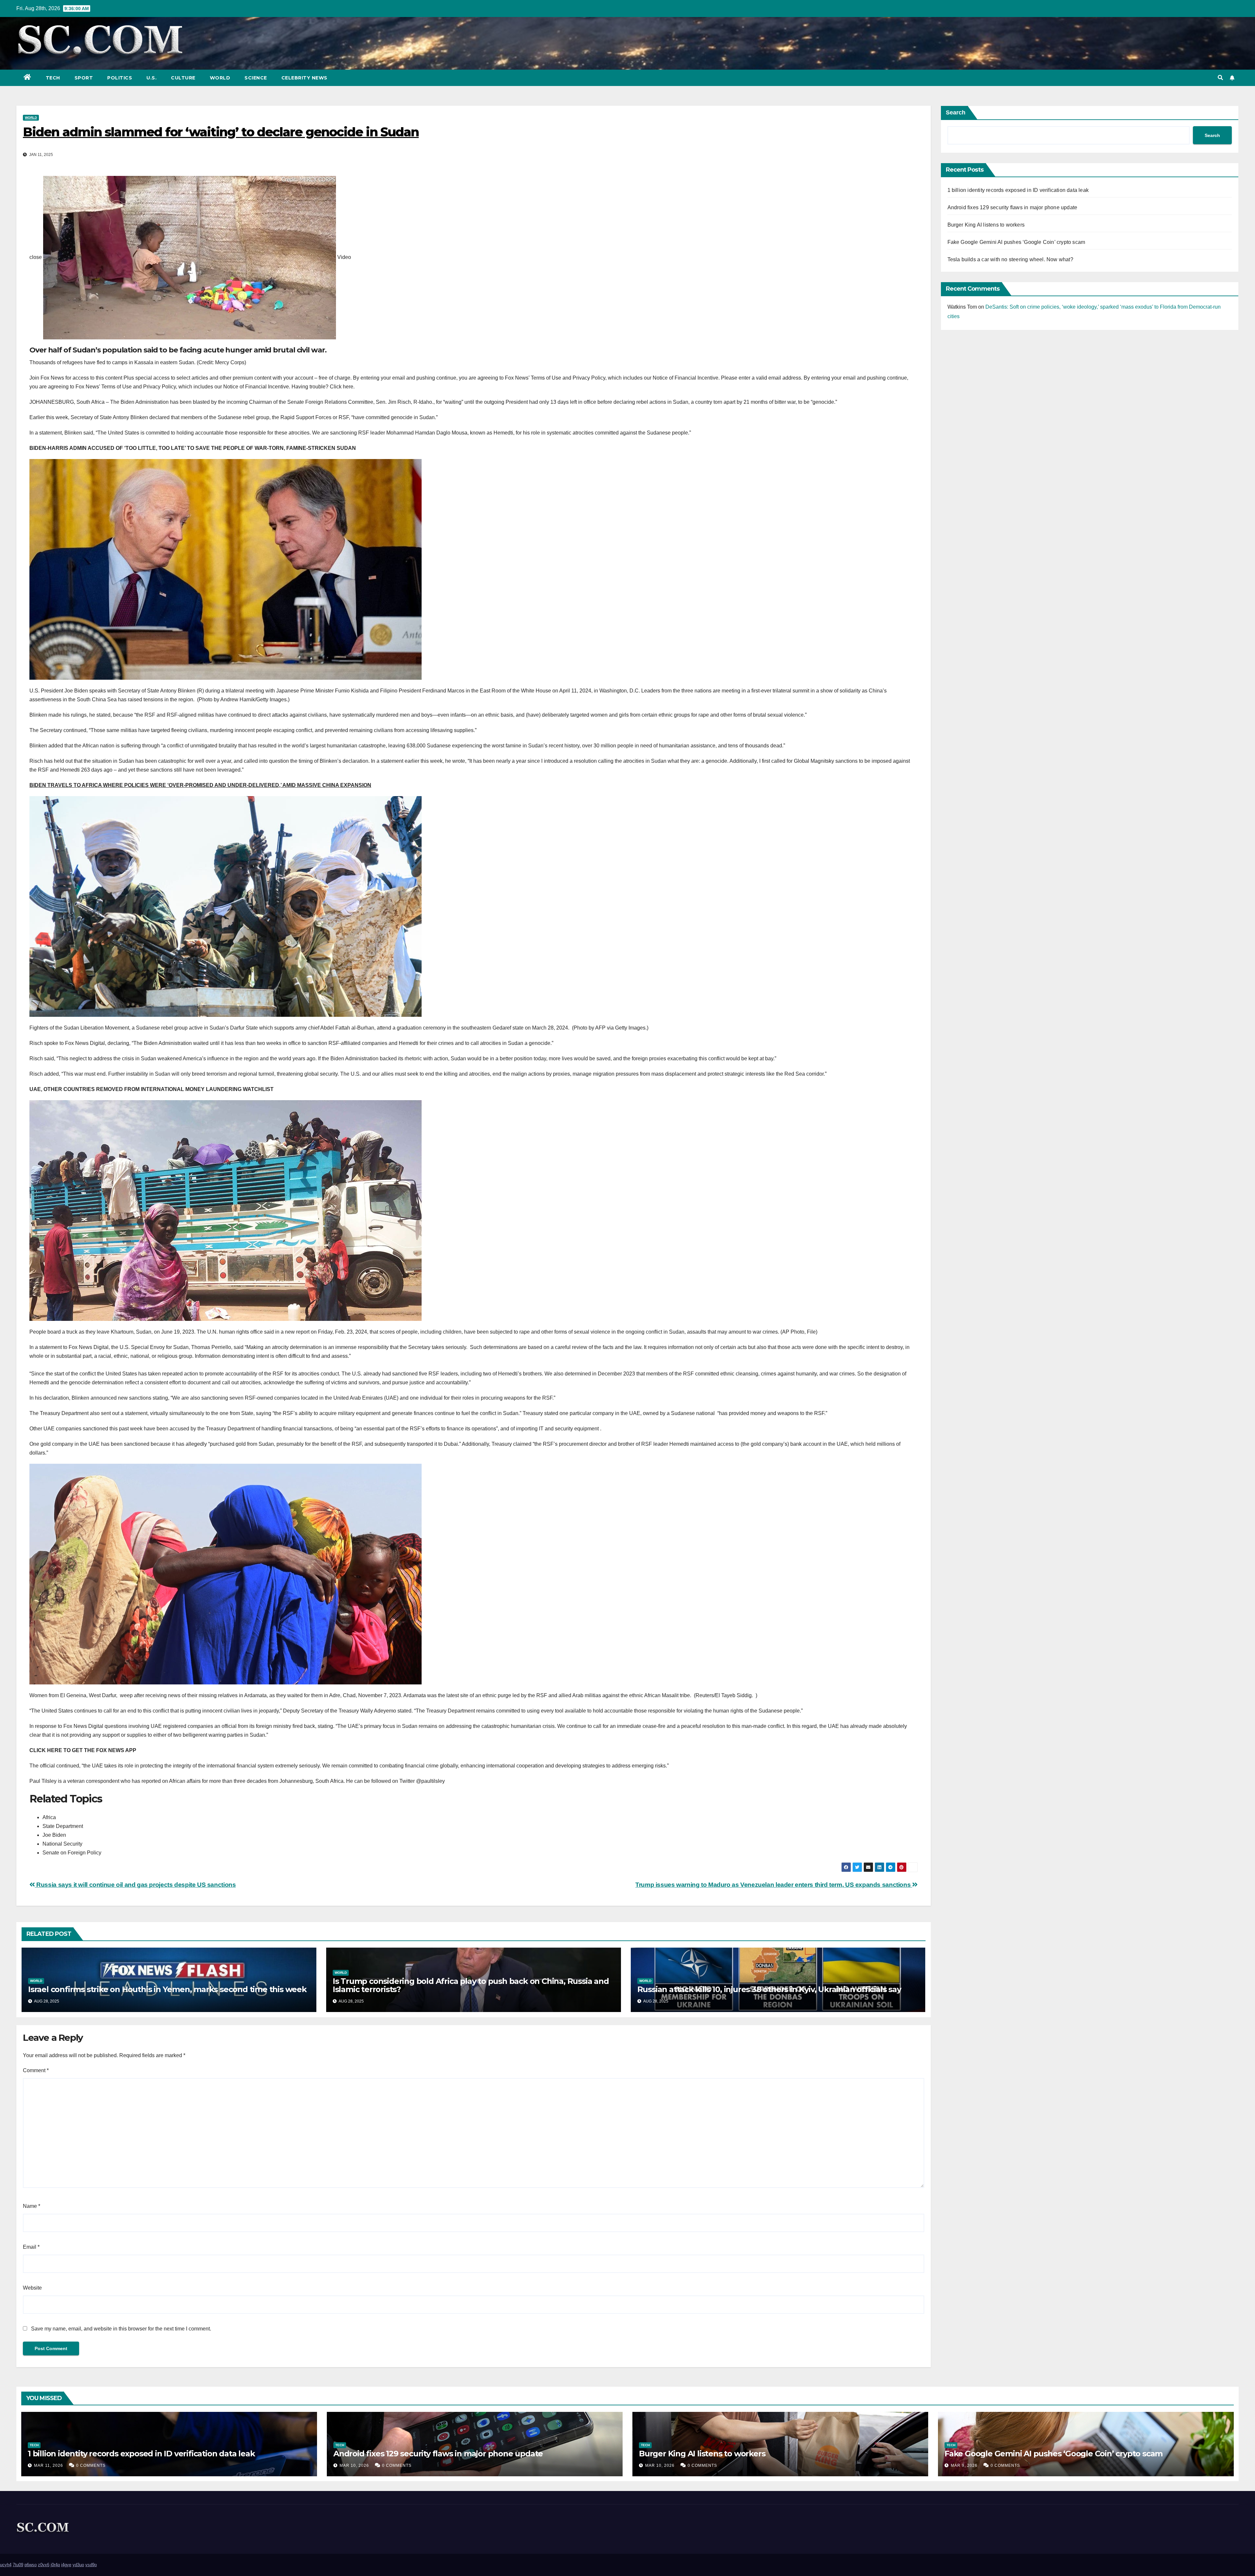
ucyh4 (6, 2565)
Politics (120, 78)
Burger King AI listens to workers (986, 225)
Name (32, 2206)
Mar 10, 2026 (354, 2465)
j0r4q (55, 2565)
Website (32, 2288)
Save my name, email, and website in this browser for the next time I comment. (121, 2329)
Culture (183, 78)
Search (956, 112)
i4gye (66, 2565)
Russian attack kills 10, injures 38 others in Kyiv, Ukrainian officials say (769, 1989)
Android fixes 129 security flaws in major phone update (1012, 207)
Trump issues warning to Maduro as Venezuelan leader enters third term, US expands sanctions (774, 1885)
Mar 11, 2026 (49, 2465)
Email (31, 2247)
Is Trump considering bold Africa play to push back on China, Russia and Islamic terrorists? (471, 1985)
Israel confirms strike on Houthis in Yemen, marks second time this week (167, 1989)
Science (256, 78)
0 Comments (91, 2465)
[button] (1220, 78)
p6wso (31, 2565)
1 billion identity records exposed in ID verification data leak (1018, 190)
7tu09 (18, 2565)
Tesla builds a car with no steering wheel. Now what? (1010, 259)
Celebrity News (304, 78)
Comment (36, 2070)
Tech (53, 78)
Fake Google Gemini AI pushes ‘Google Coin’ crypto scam (1016, 242)
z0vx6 (44, 2565)
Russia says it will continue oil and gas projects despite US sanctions (135, 1885)
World (220, 78)
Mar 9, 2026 (964, 2465)
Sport (84, 78)
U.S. (151, 78)
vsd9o (91, 2565)
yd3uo (78, 2565)
